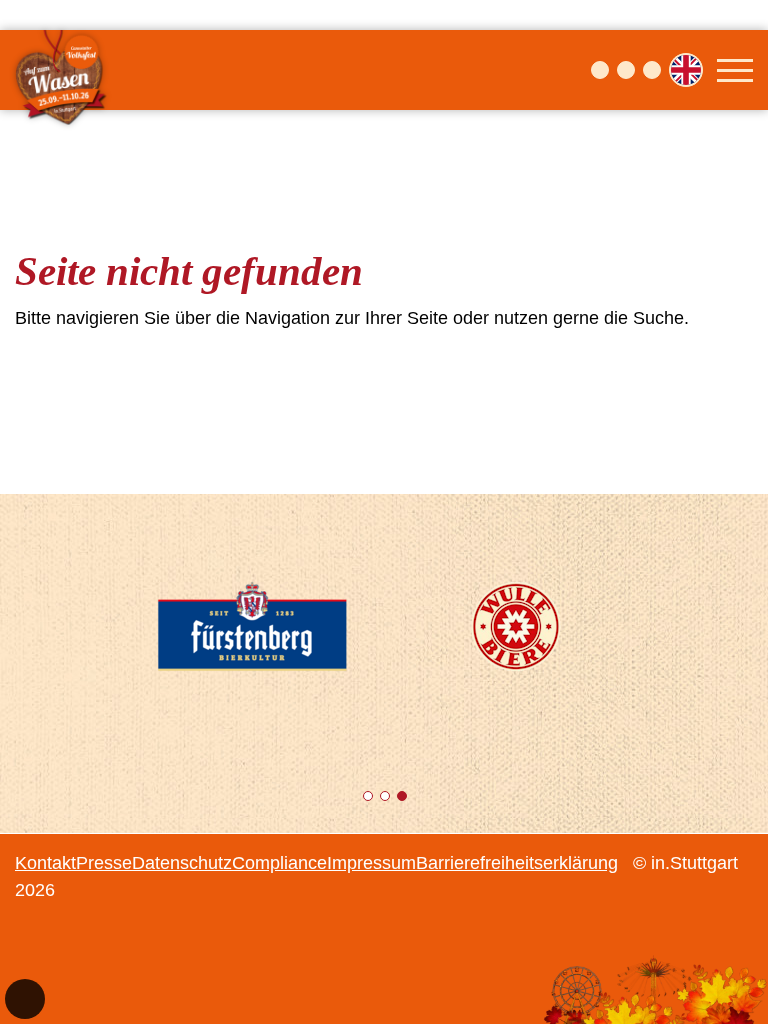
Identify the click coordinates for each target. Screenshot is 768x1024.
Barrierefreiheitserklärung (517, 863)
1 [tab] (369, 799)
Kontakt (45, 863)
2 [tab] (386, 799)
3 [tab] (403, 799)
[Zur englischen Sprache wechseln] (686, 70)
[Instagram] (626, 70)
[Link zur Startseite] (62, 70)
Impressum (371, 863)
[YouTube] (652, 70)
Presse (104, 863)
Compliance (279, 863)
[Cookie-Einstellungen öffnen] (25, 999)
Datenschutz (182, 863)
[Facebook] (600, 70)
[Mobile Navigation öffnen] (735, 70)
